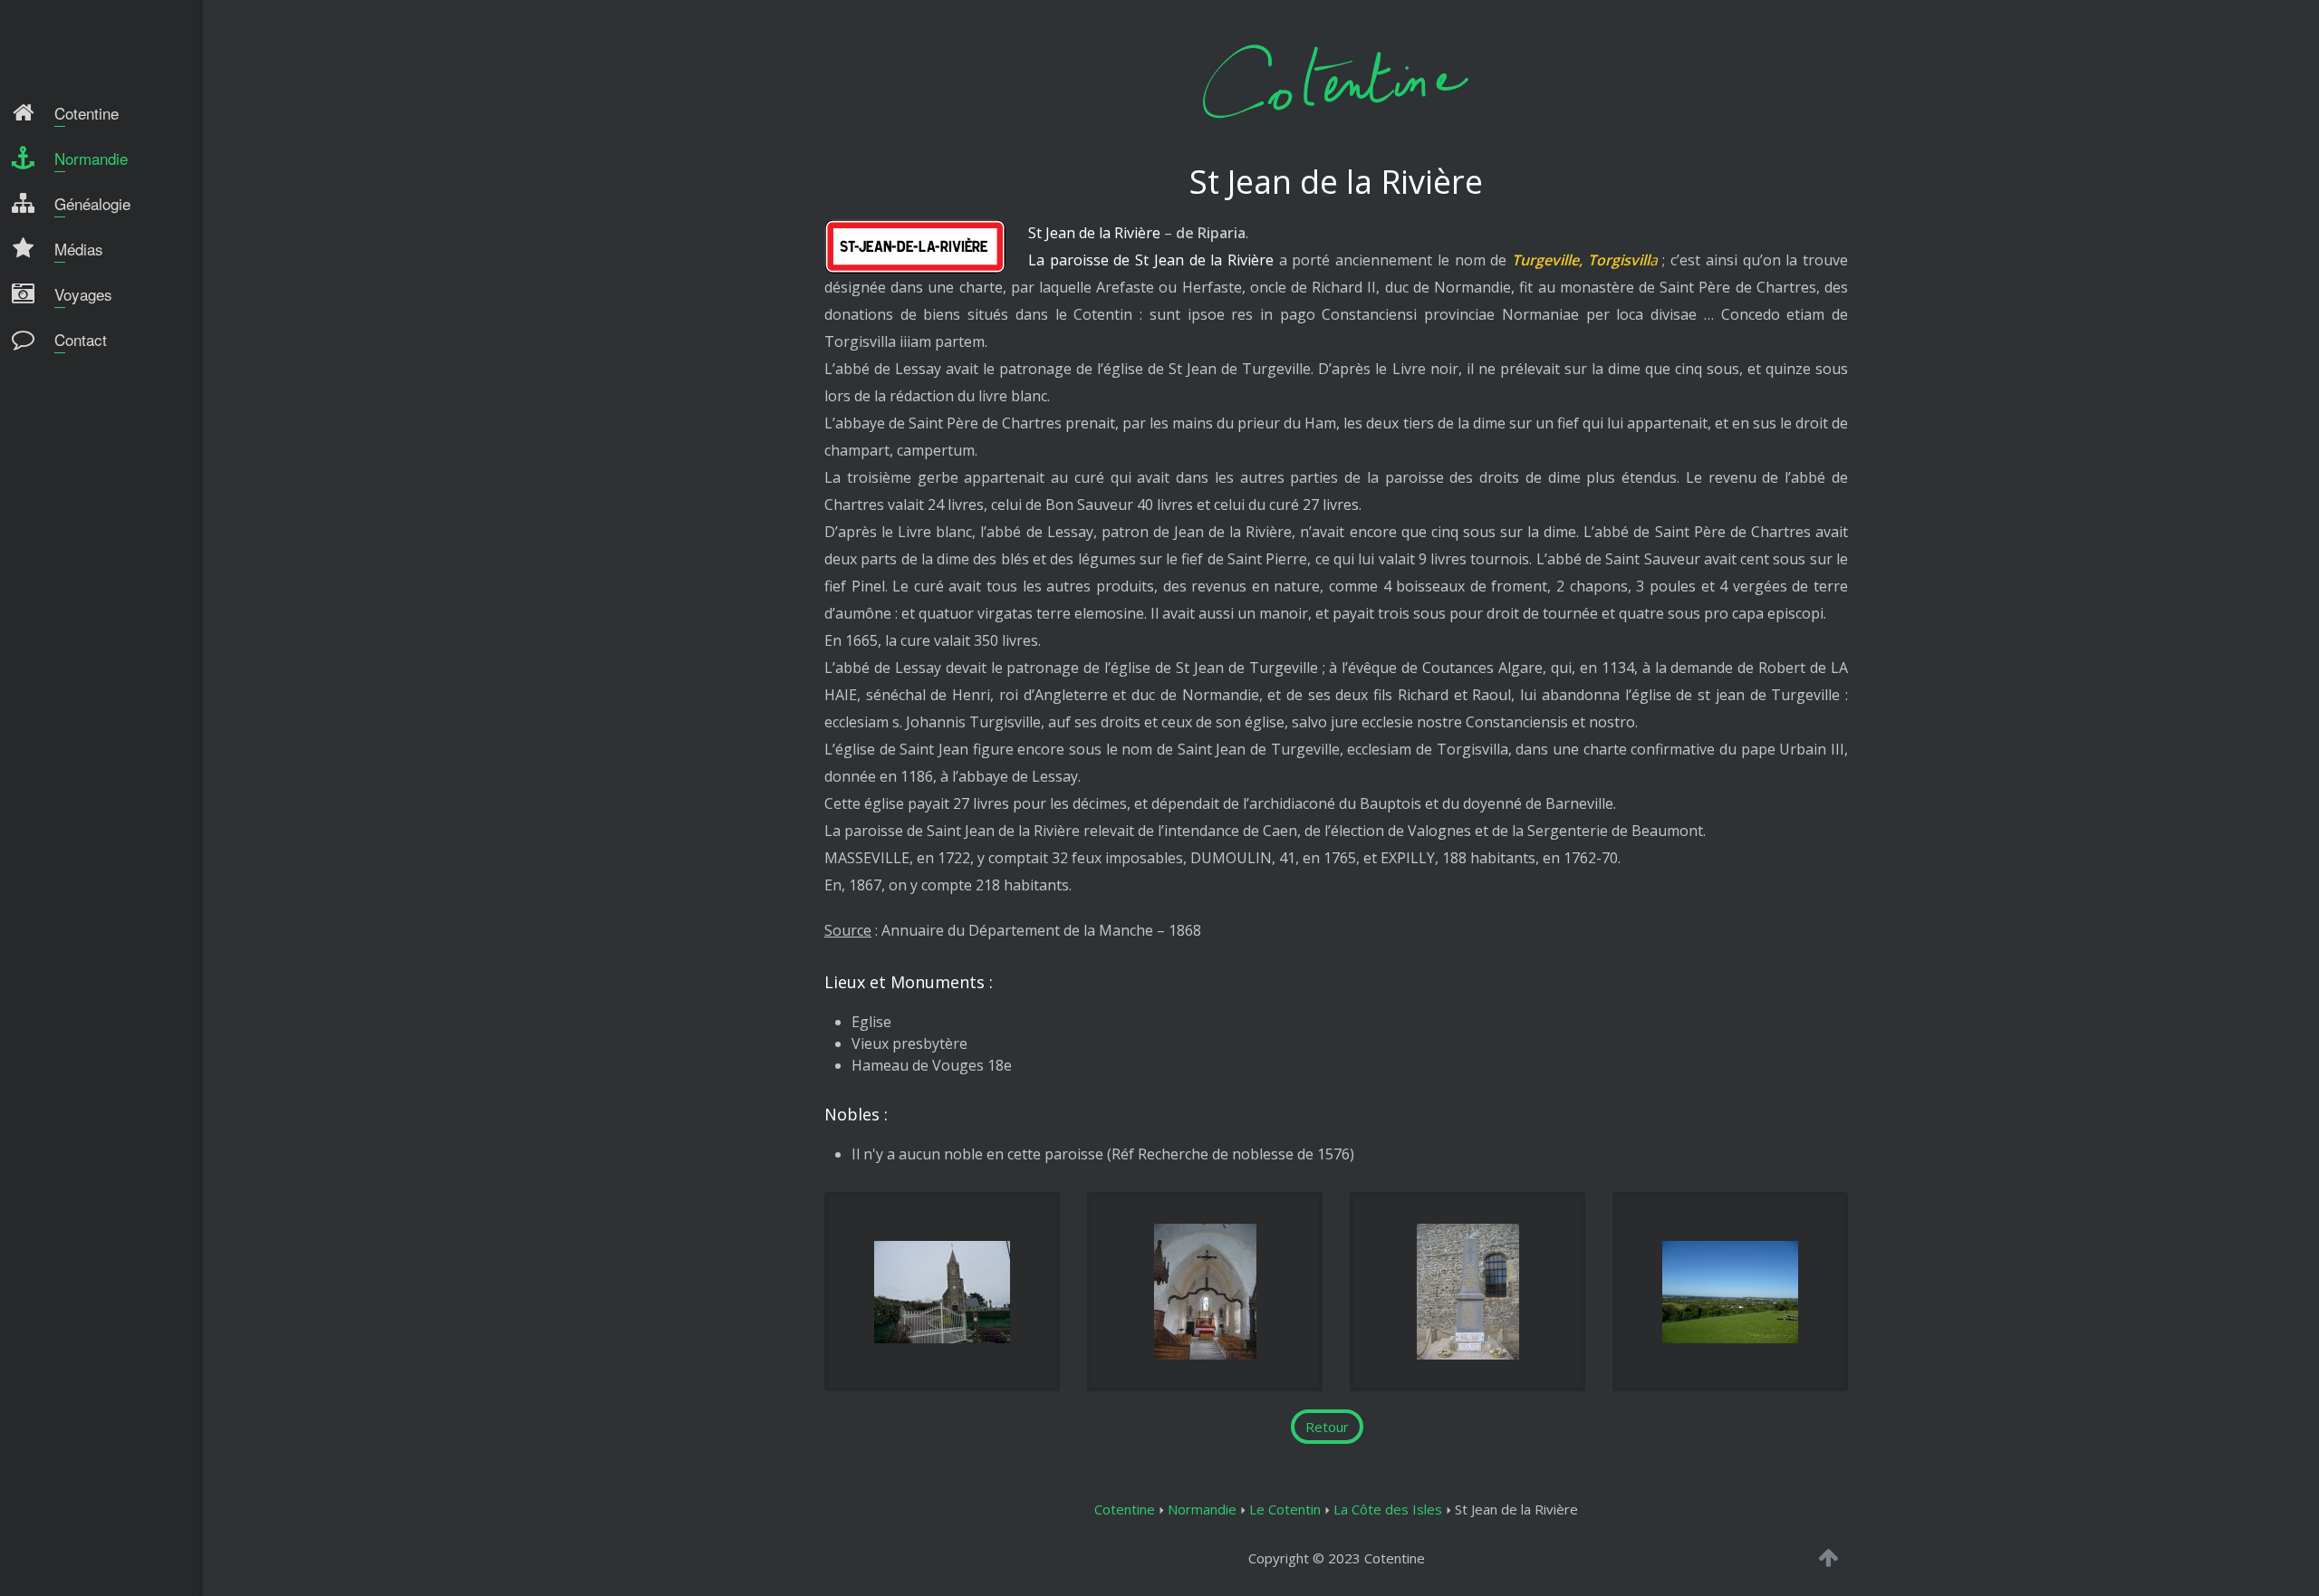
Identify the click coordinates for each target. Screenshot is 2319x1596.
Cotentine (1125, 1509)
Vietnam (53, 515)
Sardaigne (58, 482)
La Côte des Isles (1388, 1509)
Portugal (54, 415)
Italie (43, 381)
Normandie (1202, 1509)
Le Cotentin (1285, 1509)
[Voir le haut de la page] (1828, 1557)
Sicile (42, 448)
